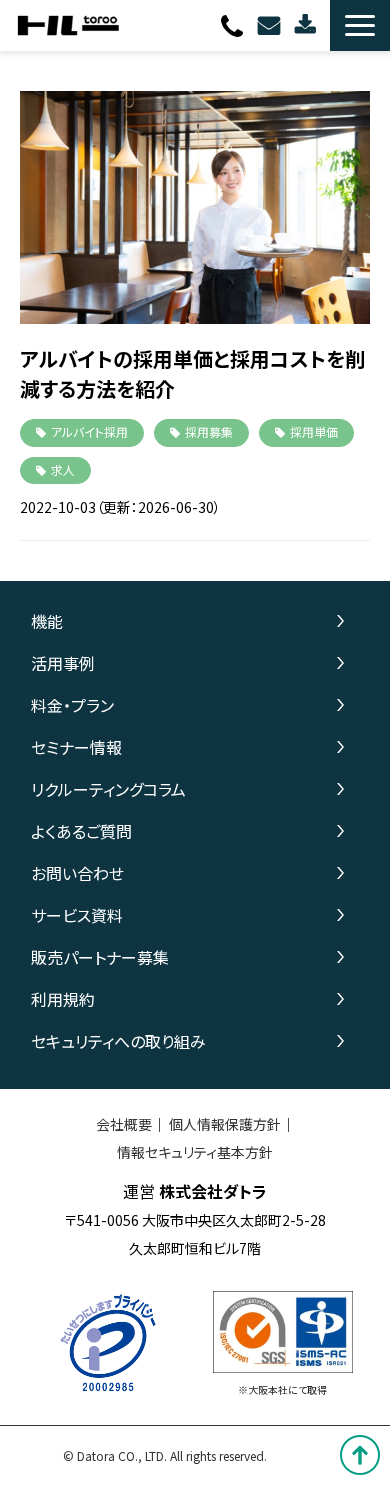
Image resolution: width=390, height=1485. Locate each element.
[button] (360, 25)
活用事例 (63, 663)
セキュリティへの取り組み (118, 1041)
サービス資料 (77, 915)
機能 (47, 621)
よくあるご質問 (81, 831)
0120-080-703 (234, 26)
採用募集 (209, 431)
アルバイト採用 (89, 431)
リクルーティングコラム (108, 789)
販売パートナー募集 (100, 957)
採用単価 (314, 431)
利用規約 (63, 999)
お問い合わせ (271, 25)
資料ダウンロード (307, 25)
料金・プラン (72, 705)
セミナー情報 (76, 747)
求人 (63, 469)
